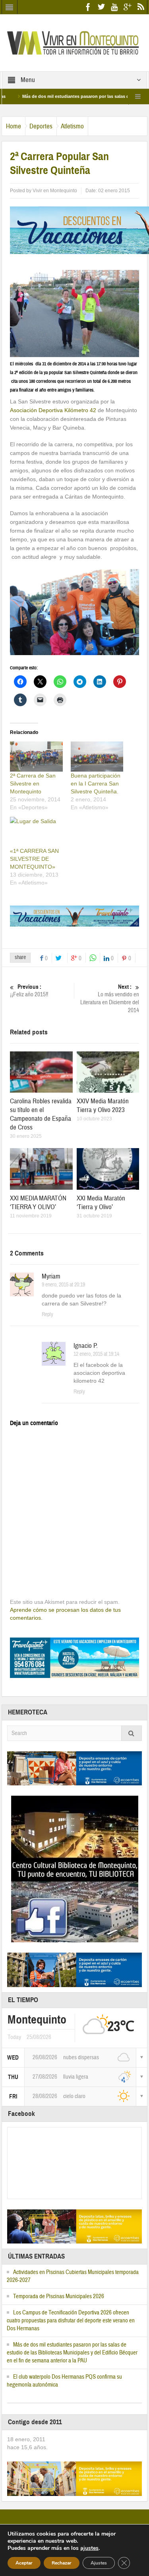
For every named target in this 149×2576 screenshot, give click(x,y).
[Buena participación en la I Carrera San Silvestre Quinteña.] (97, 757)
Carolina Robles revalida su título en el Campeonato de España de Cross (41, 1114)
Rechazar (62, 2563)
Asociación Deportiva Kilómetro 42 (53, 410)
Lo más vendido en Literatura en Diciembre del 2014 (110, 999)
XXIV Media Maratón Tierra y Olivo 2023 (103, 1106)
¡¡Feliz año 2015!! (29, 991)
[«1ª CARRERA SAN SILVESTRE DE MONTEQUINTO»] (36, 832)
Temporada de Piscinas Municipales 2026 (59, 2296)
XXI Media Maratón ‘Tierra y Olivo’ (101, 1203)
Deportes (41, 126)
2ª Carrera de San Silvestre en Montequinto (33, 784)
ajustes (89, 2548)
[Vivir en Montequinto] (75, 42)
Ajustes (99, 2563)
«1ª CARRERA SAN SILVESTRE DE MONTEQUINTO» (34, 859)
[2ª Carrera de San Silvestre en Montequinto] (36, 757)
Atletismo (72, 126)
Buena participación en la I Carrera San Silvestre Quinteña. (96, 784)
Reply (47, 1315)
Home (14, 126)
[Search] (132, 1733)
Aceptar (24, 2563)
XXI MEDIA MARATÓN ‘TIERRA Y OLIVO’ (38, 1203)
